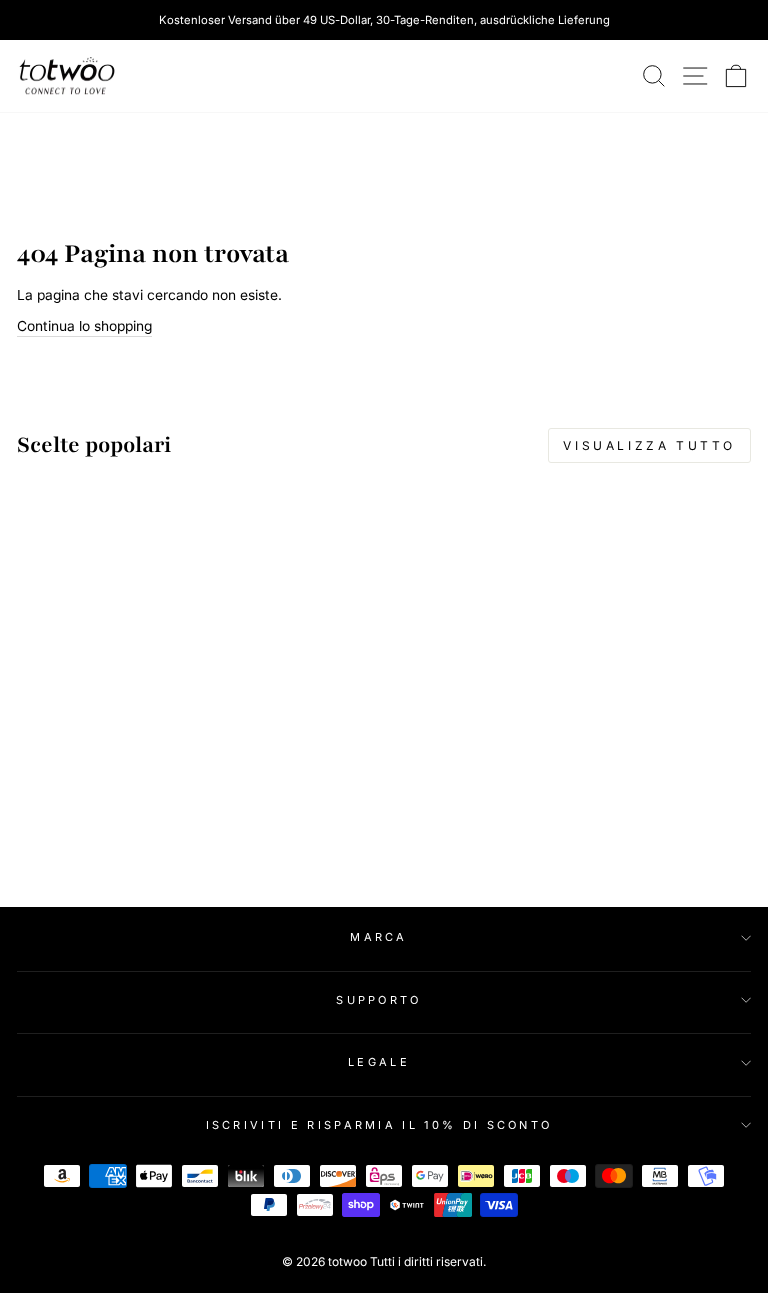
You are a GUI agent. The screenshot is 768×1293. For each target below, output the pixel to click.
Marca (379, 937)
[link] (67, 76)
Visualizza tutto (649, 445)
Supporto (379, 1000)
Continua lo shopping (84, 326)
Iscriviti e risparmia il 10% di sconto (379, 1125)
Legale (379, 1062)
